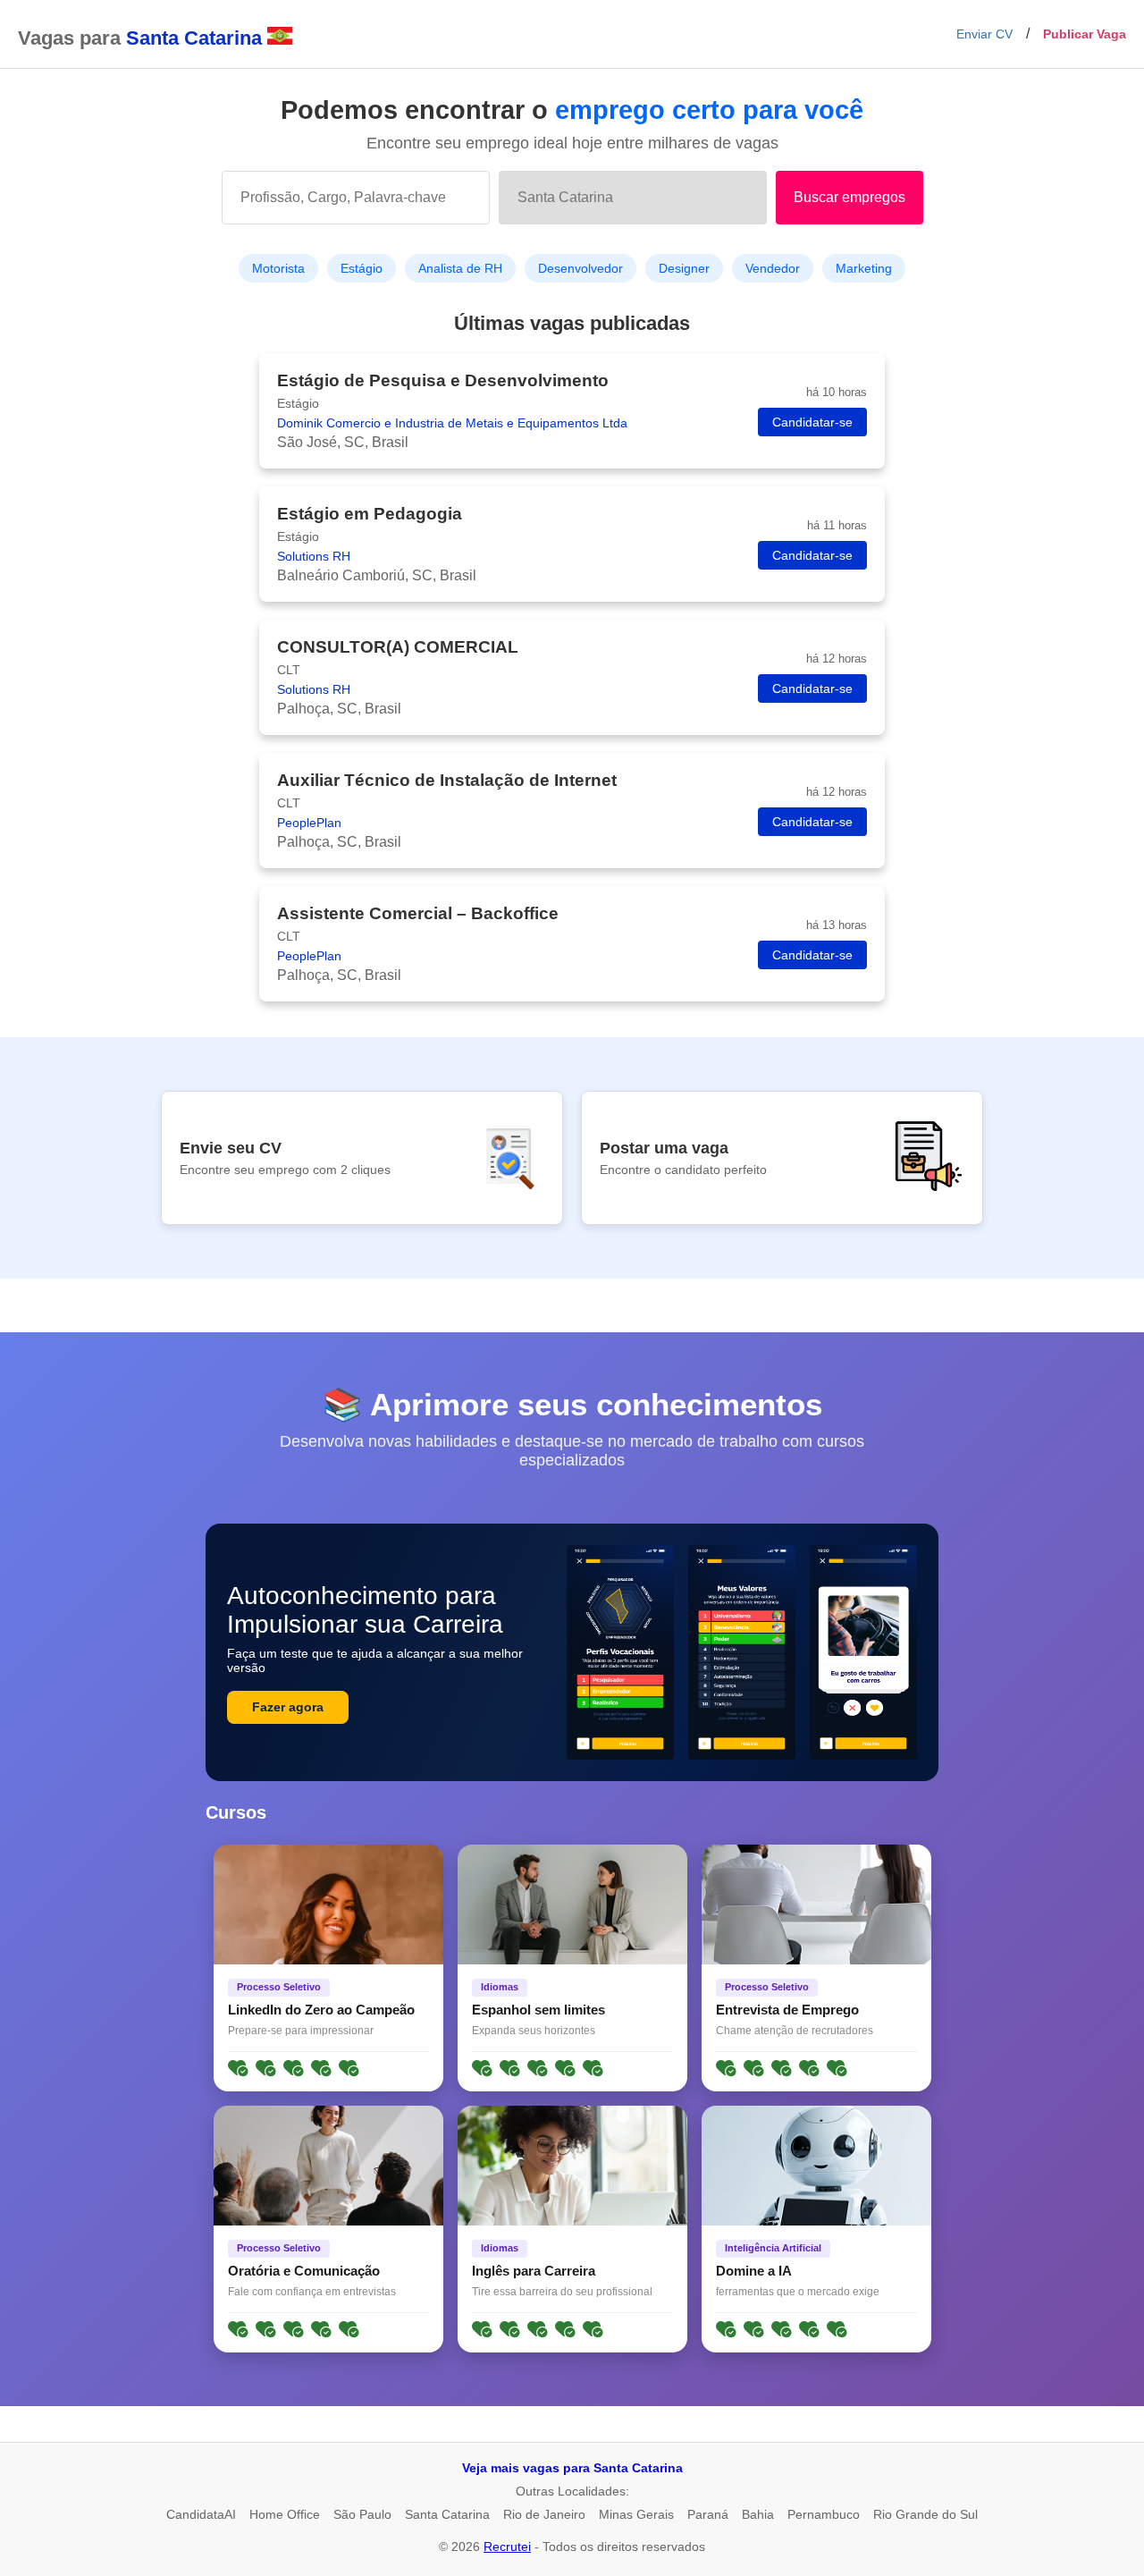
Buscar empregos (850, 197)
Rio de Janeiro (544, 2514)
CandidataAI (201, 2514)
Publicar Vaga (1085, 34)
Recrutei (507, 2546)
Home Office (285, 2514)
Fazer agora (288, 1707)
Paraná (708, 2514)
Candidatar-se (812, 422)
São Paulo (362, 2514)
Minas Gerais (636, 2514)
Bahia (758, 2514)
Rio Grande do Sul (925, 2514)
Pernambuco (824, 2514)
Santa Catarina (447, 2514)
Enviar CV (984, 34)
